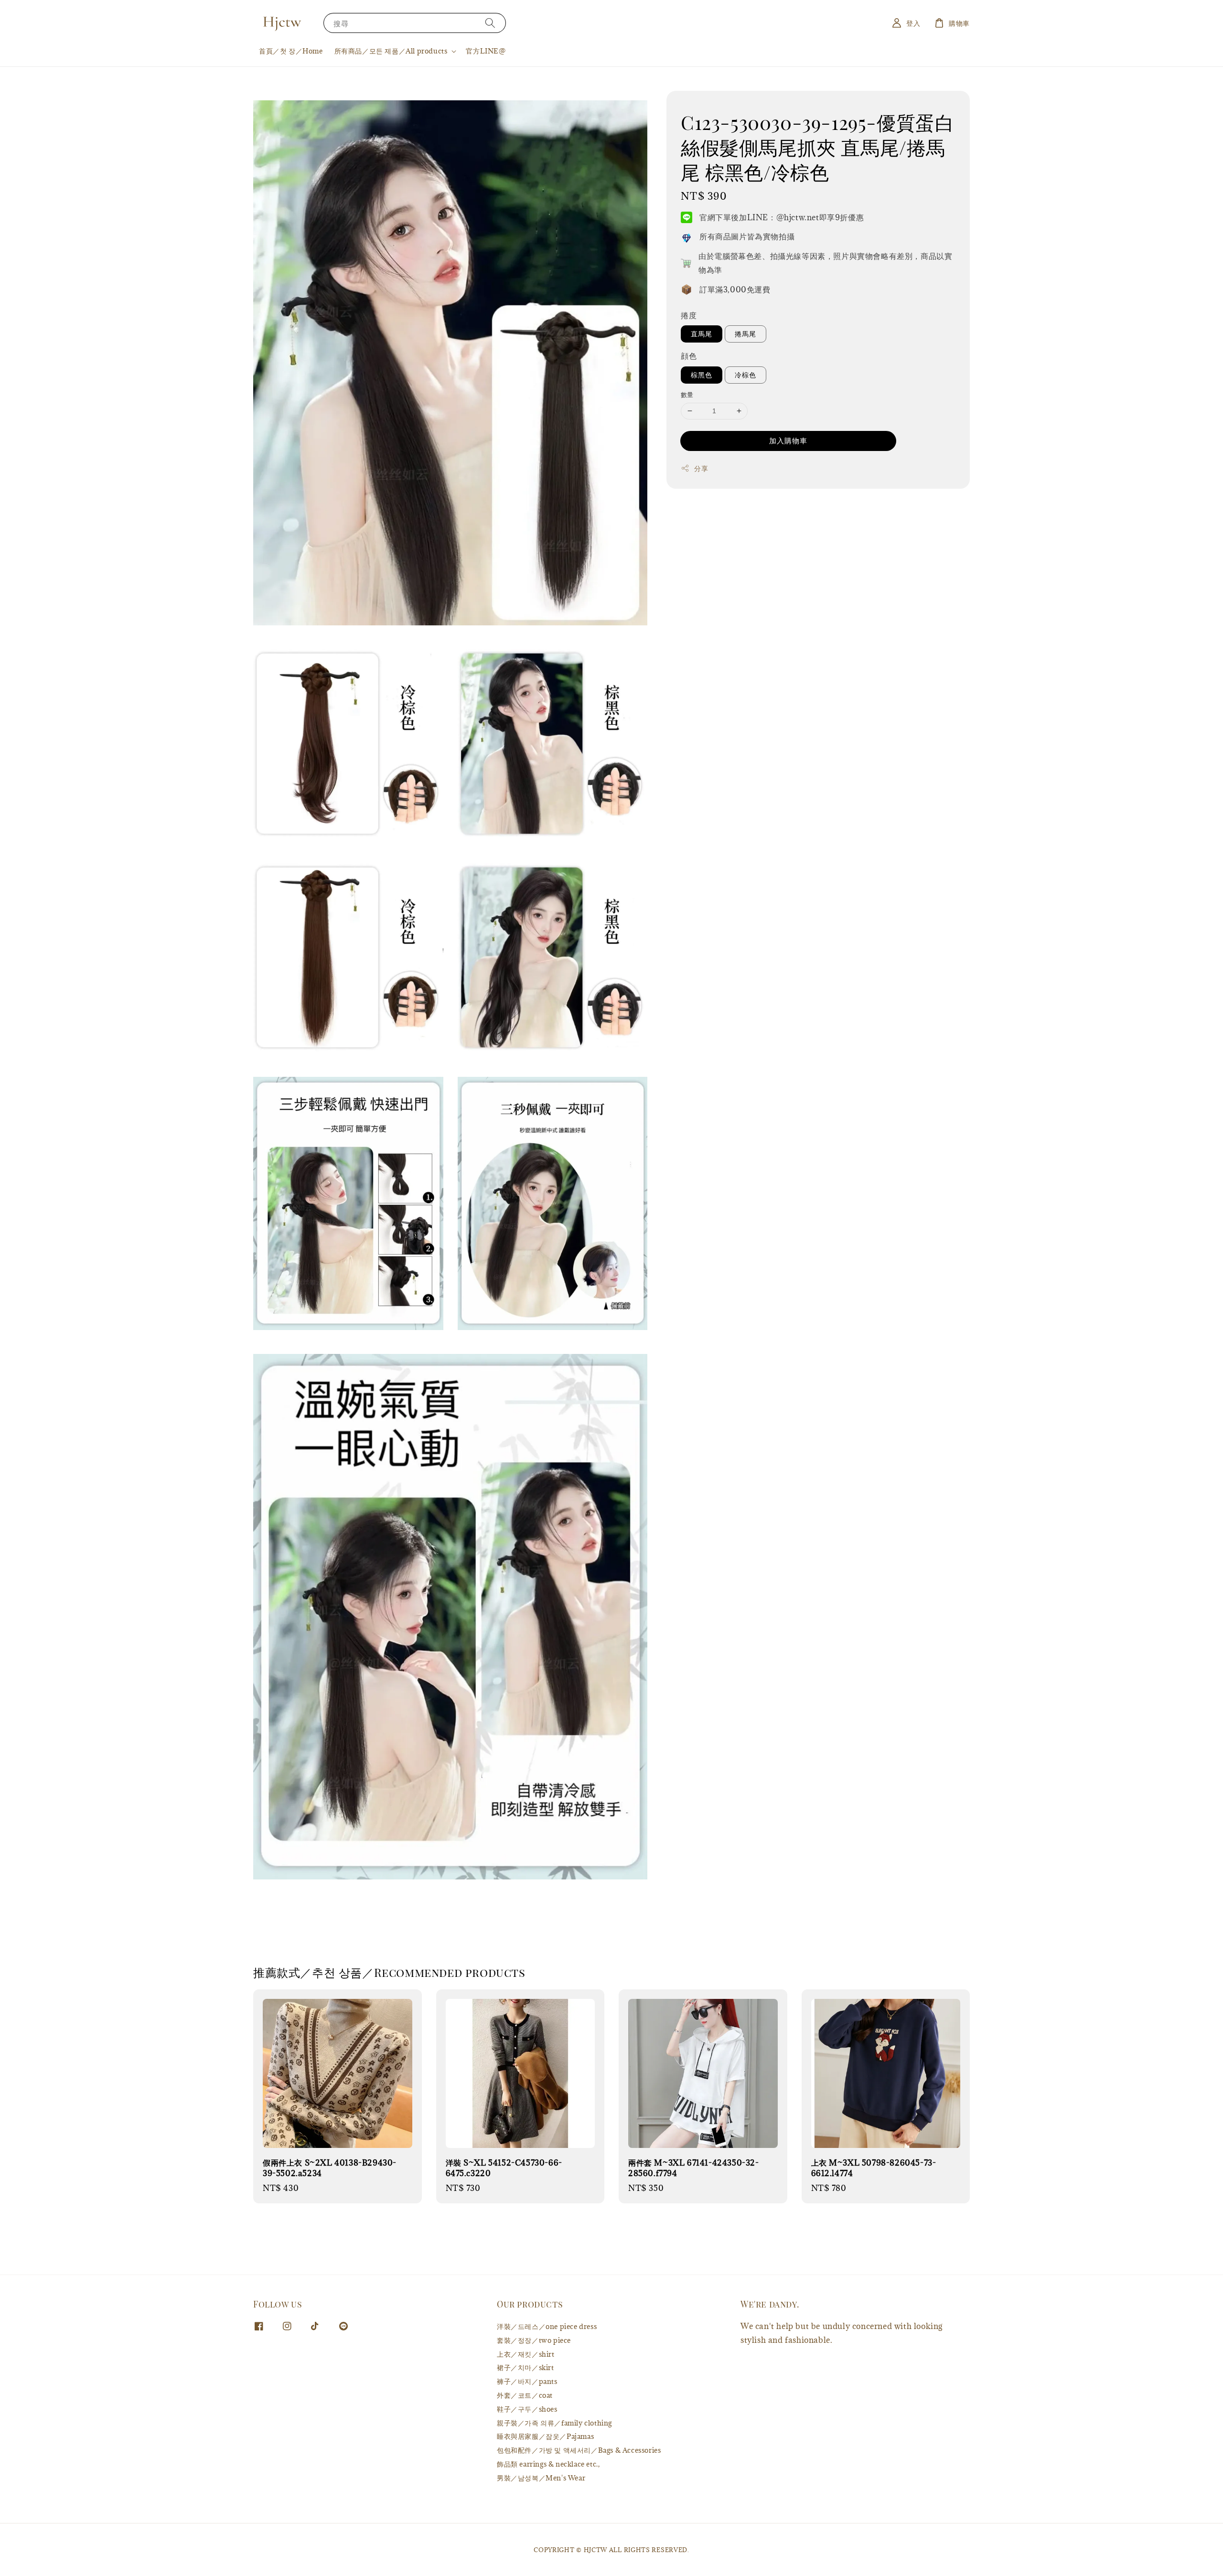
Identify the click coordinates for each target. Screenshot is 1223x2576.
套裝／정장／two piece (534, 2340)
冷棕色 (746, 375)
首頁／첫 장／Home (291, 51)
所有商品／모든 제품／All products (391, 51)
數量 (687, 395)
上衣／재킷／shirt (526, 2354)
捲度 (689, 315)
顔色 (689, 356)
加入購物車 (788, 440)
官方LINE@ (486, 51)
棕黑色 (702, 375)
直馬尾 (702, 334)
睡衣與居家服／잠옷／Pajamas (545, 2436)
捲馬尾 (746, 334)
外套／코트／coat (525, 2395)
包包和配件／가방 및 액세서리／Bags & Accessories (579, 2450)
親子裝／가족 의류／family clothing (554, 2423)
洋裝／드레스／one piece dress (547, 2327)
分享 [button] (701, 468)
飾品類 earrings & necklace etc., (548, 2464)
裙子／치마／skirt (526, 2367)
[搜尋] (490, 23)
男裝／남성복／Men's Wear (541, 2478)
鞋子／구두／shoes (527, 2409)
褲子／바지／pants (527, 2381)
